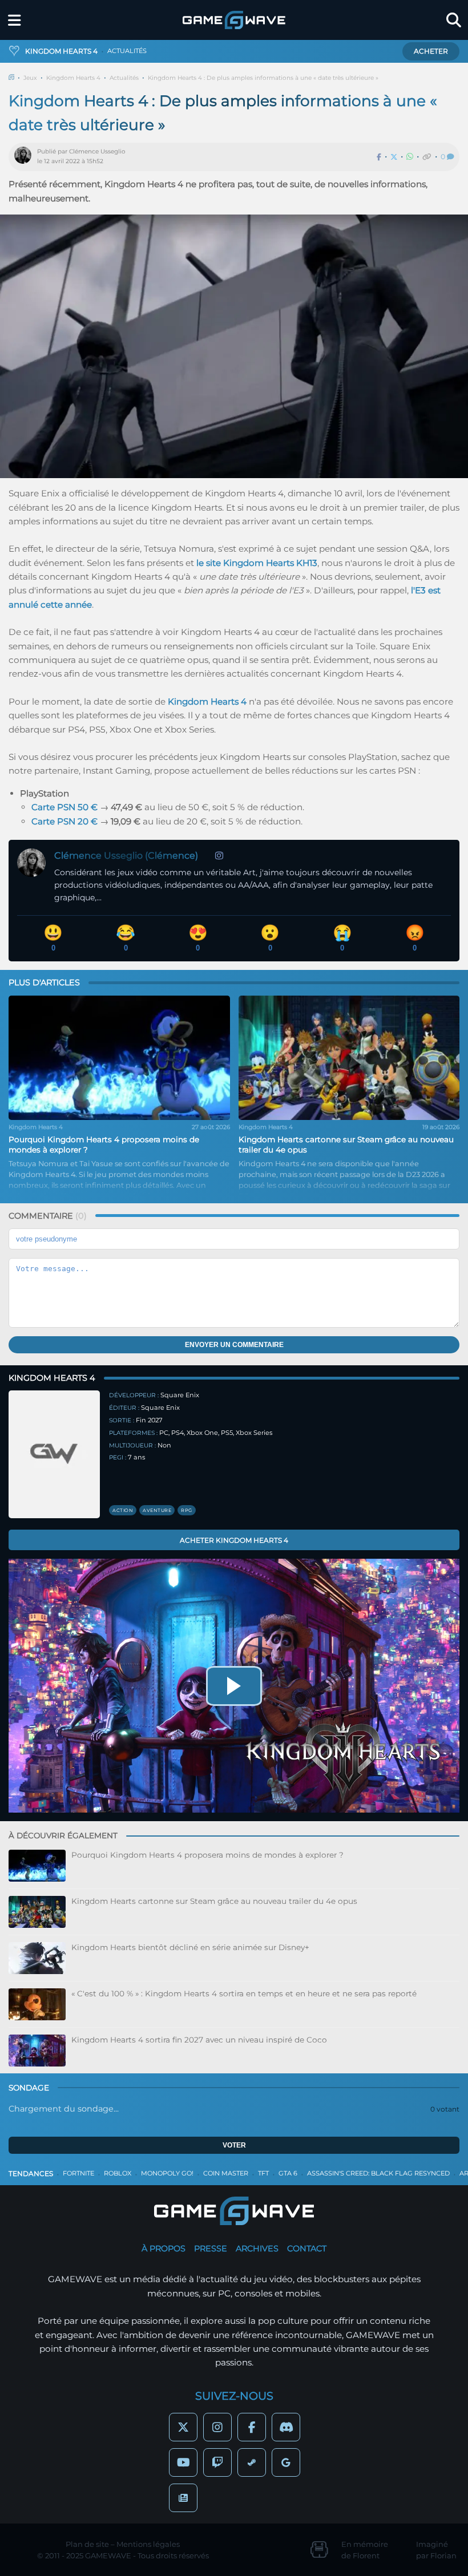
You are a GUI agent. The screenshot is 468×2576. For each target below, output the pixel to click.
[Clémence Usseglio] (26, 157)
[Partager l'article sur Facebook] (379, 157)
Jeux (30, 78)
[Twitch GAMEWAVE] (217, 2462)
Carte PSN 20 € (64, 821)
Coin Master (226, 2173)
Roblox (118, 2173)
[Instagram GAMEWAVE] (217, 2427)
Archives (257, 2249)
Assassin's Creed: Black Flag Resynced (378, 2173)
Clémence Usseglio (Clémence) (126, 856)
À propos (164, 2249)
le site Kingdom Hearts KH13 (257, 563)
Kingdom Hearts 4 (73, 78)
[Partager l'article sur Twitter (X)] (394, 157)
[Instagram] (219, 856)
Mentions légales (148, 2544)
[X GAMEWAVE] (183, 2427)
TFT (263, 2173)
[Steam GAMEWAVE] (252, 2462)
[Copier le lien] (427, 157)
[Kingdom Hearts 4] (54, 1454)
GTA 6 (288, 2173)
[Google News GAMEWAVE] (183, 2498)
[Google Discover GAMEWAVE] (286, 2462)
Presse (211, 2249)
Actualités (124, 78)
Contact (307, 2249)
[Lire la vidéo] (234, 1686)
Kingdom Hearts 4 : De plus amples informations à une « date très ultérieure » (263, 78)
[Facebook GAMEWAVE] (252, 2427)
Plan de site (87, 2544)
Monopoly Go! (167, 2173)
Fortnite (78, 2173)
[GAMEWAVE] (234, 20)
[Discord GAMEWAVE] (286, 2427)
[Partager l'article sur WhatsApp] (410, 157)
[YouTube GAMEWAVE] (183, 2462)
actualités (127, 51)
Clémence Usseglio (97, 151)
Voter (234, 2145)
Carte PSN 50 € (64, 807)
